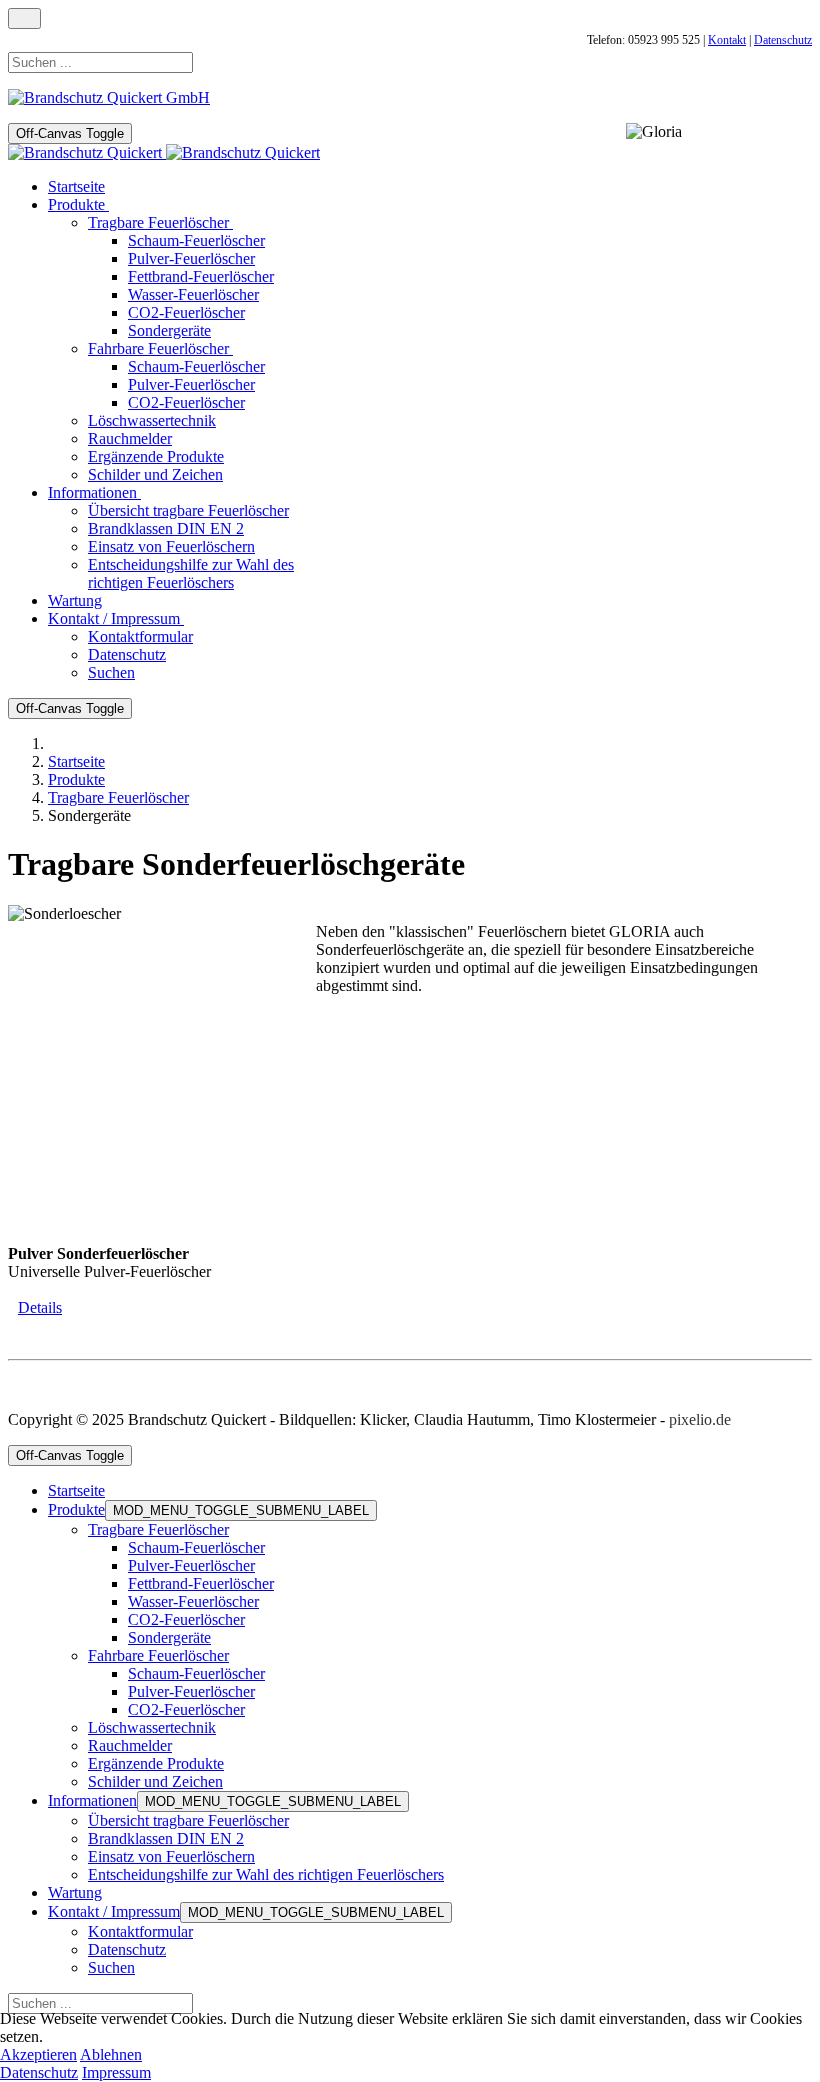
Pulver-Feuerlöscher (191, 1565)
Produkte (76, 1509)
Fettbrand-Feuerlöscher (201, 1583)
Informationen (92, 1800)
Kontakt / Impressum (114, 1911)
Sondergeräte (169, 1637)
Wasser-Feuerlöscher (193, 1601)
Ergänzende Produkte (156, 1763)
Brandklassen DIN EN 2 (166, 1838)
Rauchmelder (130, 1745)
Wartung (75, 1892)
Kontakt (727, 40)
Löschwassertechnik (152, 1727)
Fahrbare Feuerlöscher (158, 1655)
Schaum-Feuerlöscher (196, 1547)
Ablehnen (111, 2054)
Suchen (111, 1967)
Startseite (76, 1490)
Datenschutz (783, 40)
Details (40, 1307)
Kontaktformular (140, 1931)
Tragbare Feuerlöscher (158, 1529)
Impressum (116, 2072)
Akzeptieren (38, 2054)
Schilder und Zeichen (155, 1781)
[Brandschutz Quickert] (164, 152)
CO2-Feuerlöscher (186, 1619)
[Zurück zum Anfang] (24, 18)
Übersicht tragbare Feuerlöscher (188, 1820)
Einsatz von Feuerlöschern (171, 1856)
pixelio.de (700, 1419)
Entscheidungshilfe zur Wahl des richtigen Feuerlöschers (266, 1874)
